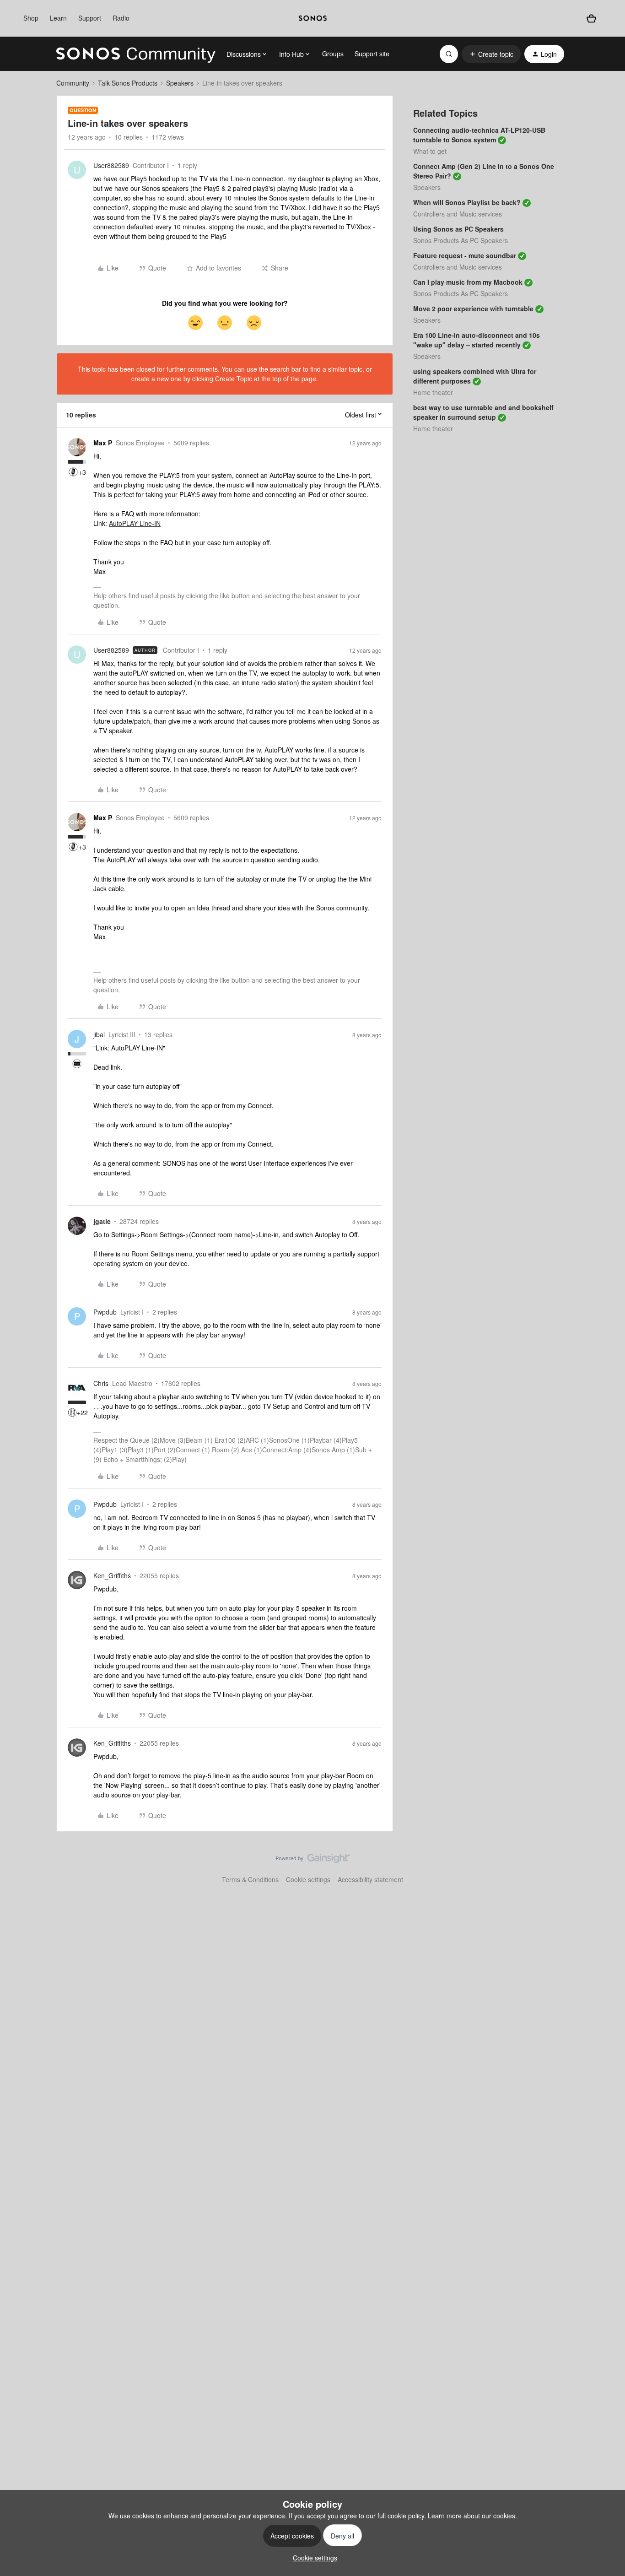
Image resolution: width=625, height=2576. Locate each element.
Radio (121, 18)
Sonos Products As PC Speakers (461, 240)
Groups (333, 54)
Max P (103, 443)
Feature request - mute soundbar (465, 255)
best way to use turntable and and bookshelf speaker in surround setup (483, 412)
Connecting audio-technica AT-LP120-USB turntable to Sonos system (479, 135)
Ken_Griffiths (112, 1575)
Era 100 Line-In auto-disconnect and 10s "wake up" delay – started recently (477, 340)
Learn (58, 18)
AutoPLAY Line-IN (135, 523)
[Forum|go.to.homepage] (136, 54)
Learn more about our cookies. (472, 2516)
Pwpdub (105, 1312)
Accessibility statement (370, 1879)
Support (90, 18)
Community (73, 83)
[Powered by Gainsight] (313, 1861)
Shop (31, 18)
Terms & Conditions (250, 1879)
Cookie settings (308, 1879)
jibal (99, 1034)
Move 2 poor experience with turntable (473, 308)
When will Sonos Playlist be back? (467, 202)
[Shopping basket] (591, 18)
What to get (430, 151)
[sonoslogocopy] (313, 18)
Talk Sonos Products (128, 83)
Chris (101, 1383)
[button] (491, 54)
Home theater (433, 392)
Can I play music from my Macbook (468, 282)
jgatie (102, 1221)
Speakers (180, 83)
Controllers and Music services (458, 214)
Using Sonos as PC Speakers (458, 229)
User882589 (111, 165)
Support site (372, 54)
